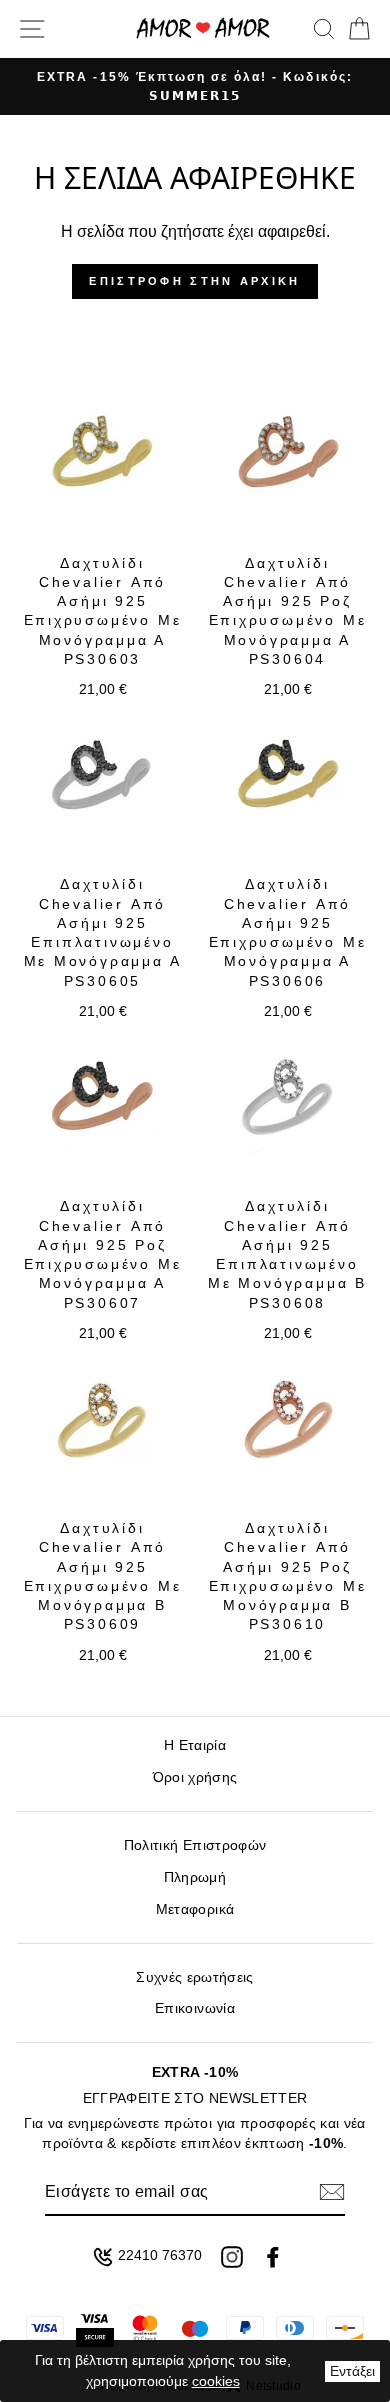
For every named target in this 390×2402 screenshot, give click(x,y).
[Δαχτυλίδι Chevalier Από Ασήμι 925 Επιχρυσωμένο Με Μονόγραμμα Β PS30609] (102, 1426)
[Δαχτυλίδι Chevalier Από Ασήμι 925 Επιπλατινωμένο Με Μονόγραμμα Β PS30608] (287, 1104)
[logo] (203, 28)
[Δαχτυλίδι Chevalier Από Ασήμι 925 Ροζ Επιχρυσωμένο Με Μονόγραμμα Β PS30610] (287, 1426)
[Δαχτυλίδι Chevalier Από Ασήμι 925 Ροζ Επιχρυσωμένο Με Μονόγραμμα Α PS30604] (287, 461)
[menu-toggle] (32, 29)
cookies (216, 2381)
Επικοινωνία (195, 2008)
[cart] (355, 29)
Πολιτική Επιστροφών (195, 1845)
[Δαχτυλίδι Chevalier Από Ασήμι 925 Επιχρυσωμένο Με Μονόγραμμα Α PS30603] (102, 461)
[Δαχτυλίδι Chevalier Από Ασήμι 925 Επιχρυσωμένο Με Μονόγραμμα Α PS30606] (287, 782)
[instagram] (232, 2257)
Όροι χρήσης (195, 1777)
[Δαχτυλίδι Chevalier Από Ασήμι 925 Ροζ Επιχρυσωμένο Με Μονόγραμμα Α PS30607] (102, 1104)
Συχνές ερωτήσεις (194, 1977)
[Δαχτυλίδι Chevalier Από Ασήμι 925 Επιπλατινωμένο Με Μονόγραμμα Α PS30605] (102, 782)
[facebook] (273, 2257)
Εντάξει (352, 2371)
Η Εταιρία (195, 1745)
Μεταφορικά (195, 1909)
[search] (324, 29)
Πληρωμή (195, 1877)
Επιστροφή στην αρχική (194, 281)
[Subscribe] (332, 2192)
